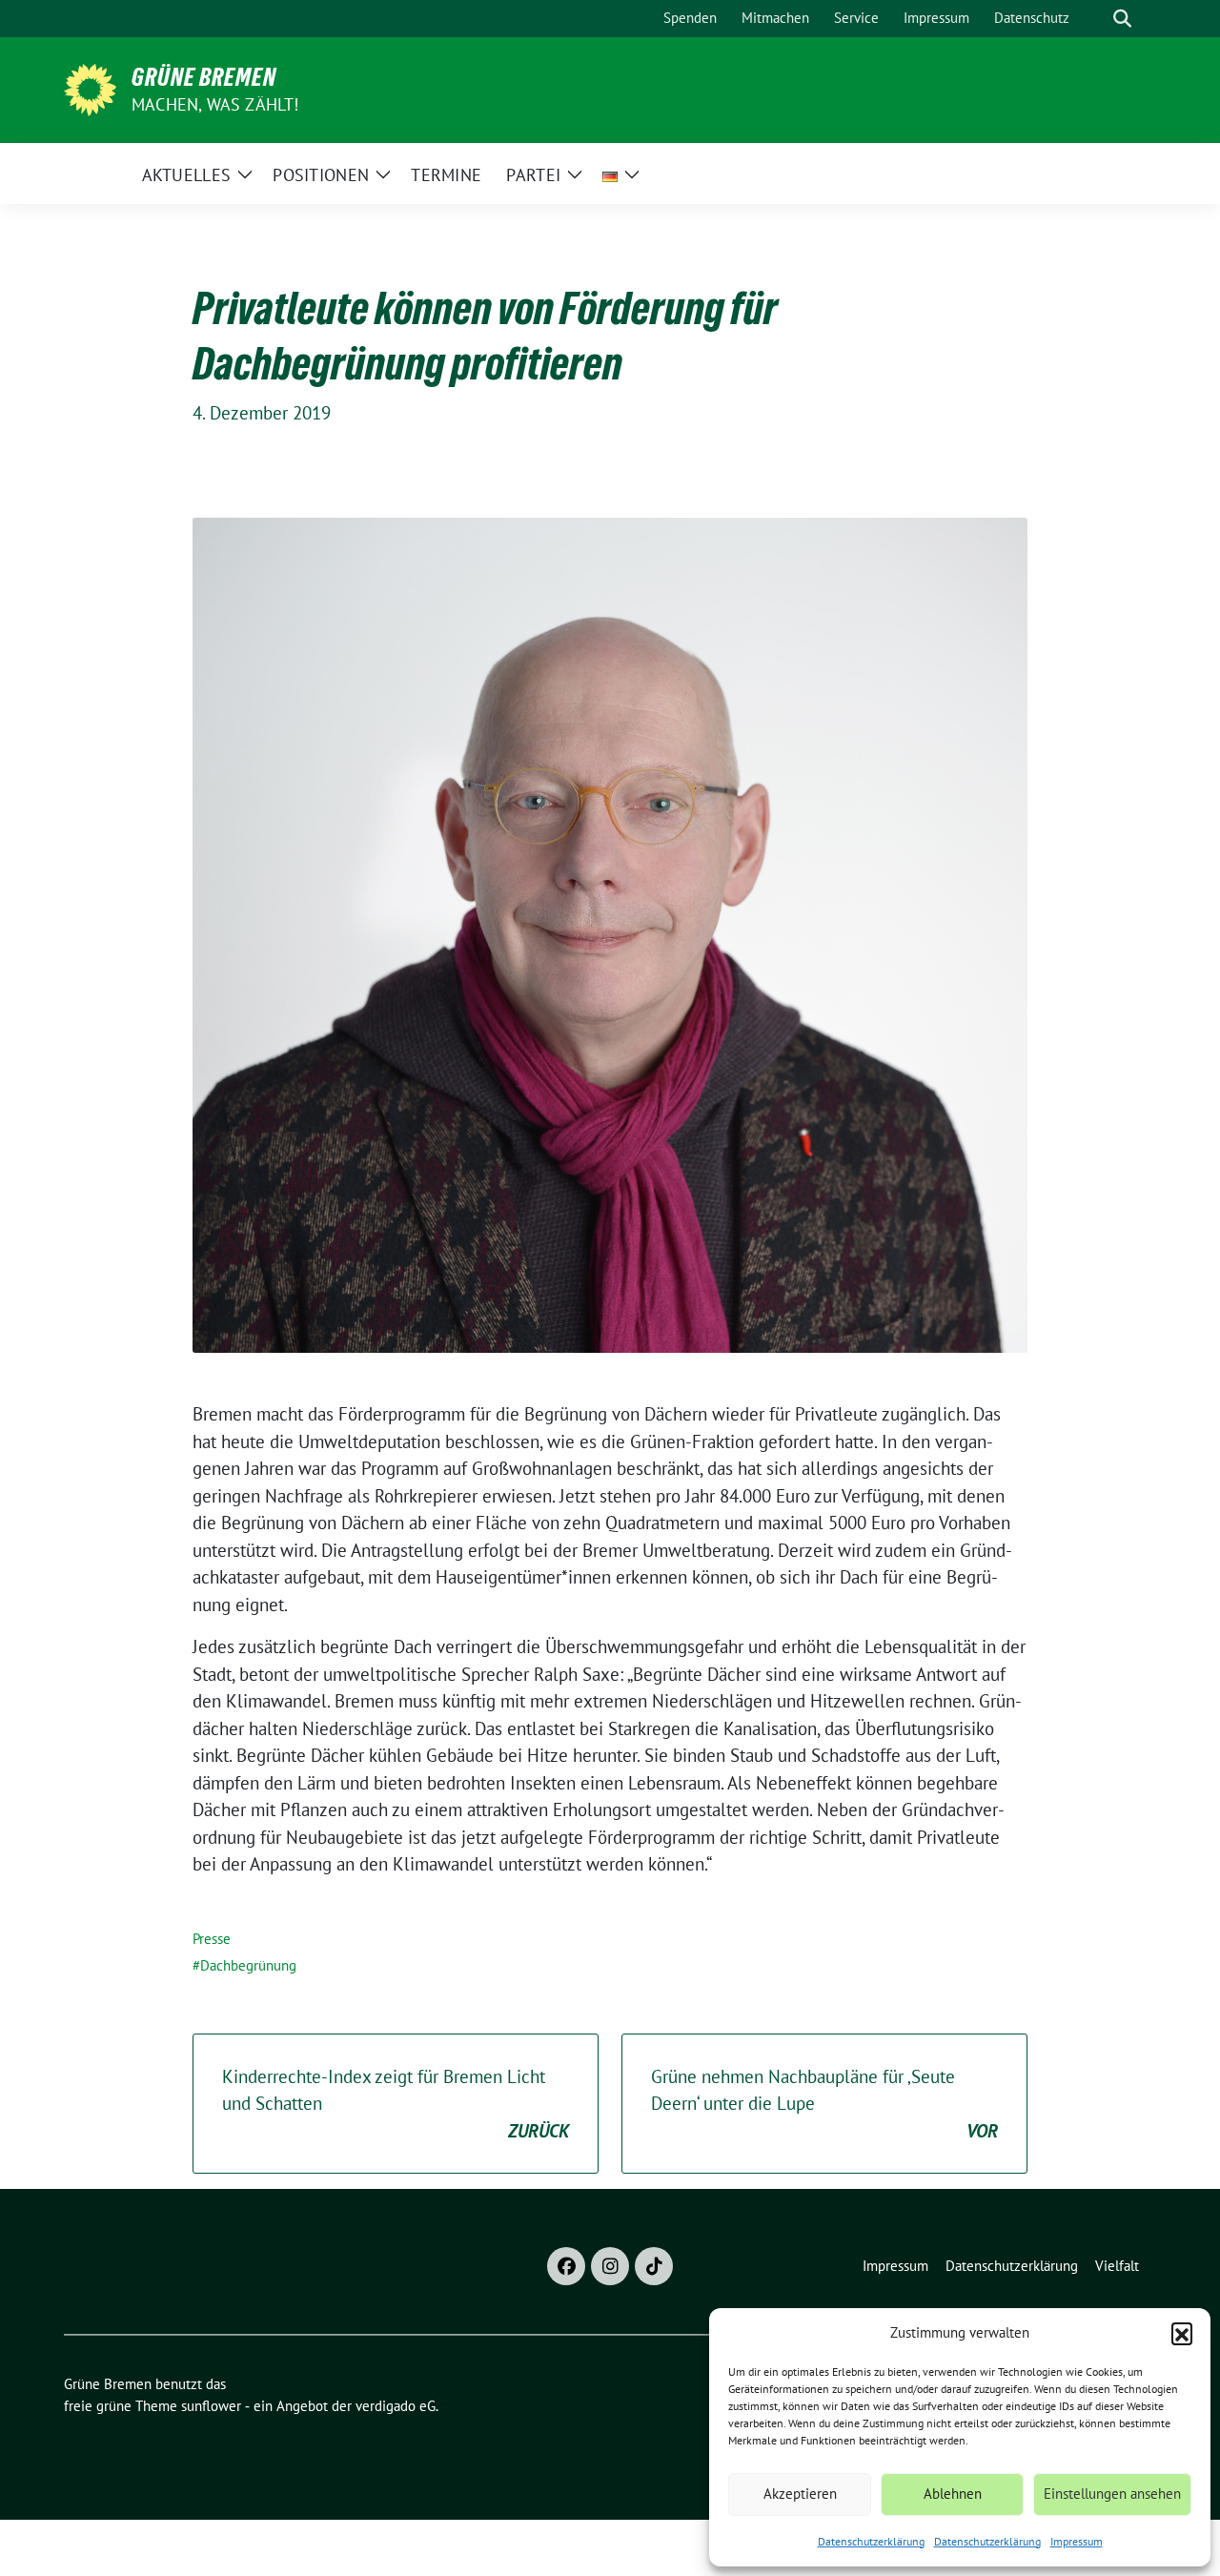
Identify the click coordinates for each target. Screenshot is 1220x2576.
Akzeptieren (800, 2494)
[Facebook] (566, 2266)
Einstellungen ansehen (1112, 2494)
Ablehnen (953, 2494)
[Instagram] (610, 2266)
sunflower (211, 2406)
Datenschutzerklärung (871, 2541)
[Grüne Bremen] (90, 88)
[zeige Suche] (1122, 19)
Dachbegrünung (248, 1965)
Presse (212, 1939)
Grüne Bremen (204, 77)
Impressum (1077, 2541)
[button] (1182, 2333)
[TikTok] (654, 2266)
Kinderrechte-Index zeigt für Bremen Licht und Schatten (396, 2104)
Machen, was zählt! (215, 104)
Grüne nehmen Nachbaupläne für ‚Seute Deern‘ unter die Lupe (824, 2104)
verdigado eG (396, 2406)
